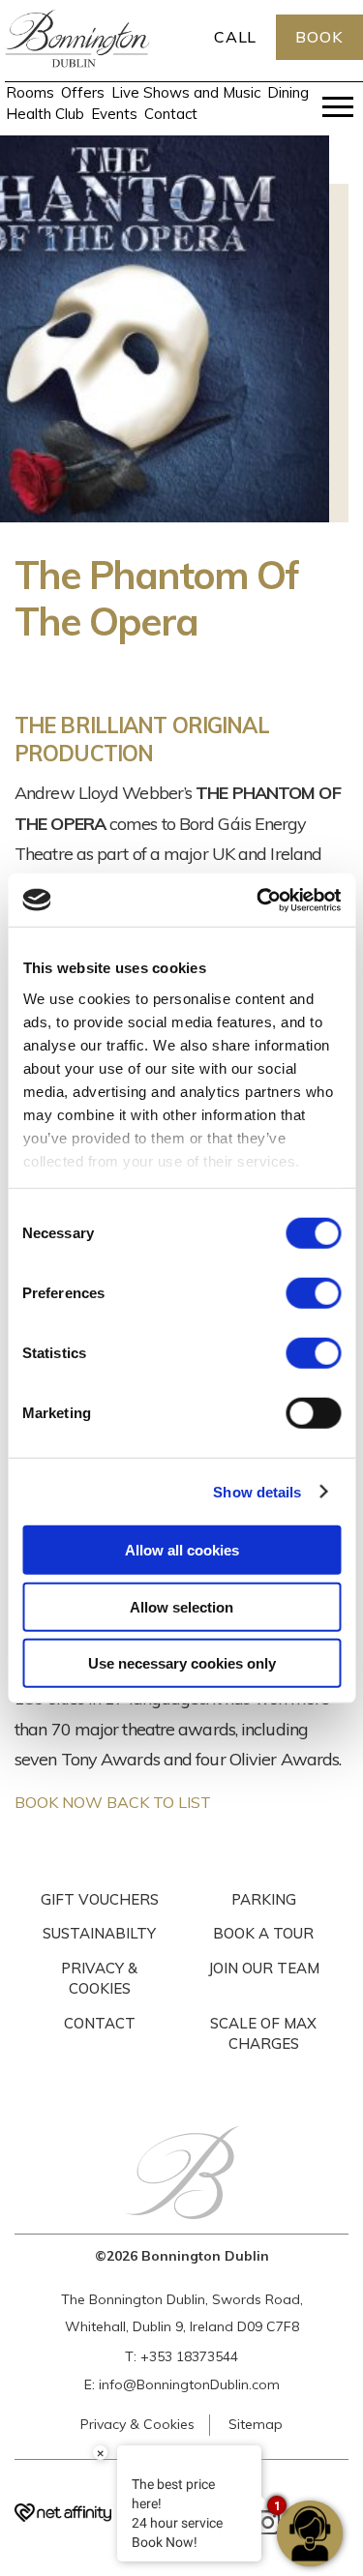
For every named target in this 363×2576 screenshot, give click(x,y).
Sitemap (256, 2424)
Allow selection (181, 1606)
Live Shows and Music (186, 92)
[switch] (313, 1293)
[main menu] (338, 110)
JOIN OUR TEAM (264, 1968)
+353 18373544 (189, 2356)
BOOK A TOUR (263, 1933)
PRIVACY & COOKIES (99, 1979)
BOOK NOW (59, 1802)
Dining (288, 92)
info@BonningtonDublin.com (189, 2384)
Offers (83, 92)
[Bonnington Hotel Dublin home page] (77, 62)
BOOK (319, 37)
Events (114, 114)
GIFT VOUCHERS (100, 1899)
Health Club (45, 114)
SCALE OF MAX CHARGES (263, 2034)
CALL (236, 37)
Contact (171, 114)
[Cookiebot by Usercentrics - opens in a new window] (258, 900)
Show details (257, 1491)
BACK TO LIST (159, 1802)
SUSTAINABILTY (99, 1933)
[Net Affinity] (63, 2516)
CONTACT (100, 2023)
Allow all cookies (182, 1550)
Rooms (30, 92)
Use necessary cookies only (182, 1663)
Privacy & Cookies (137, 2424)
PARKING (264, 1899)
